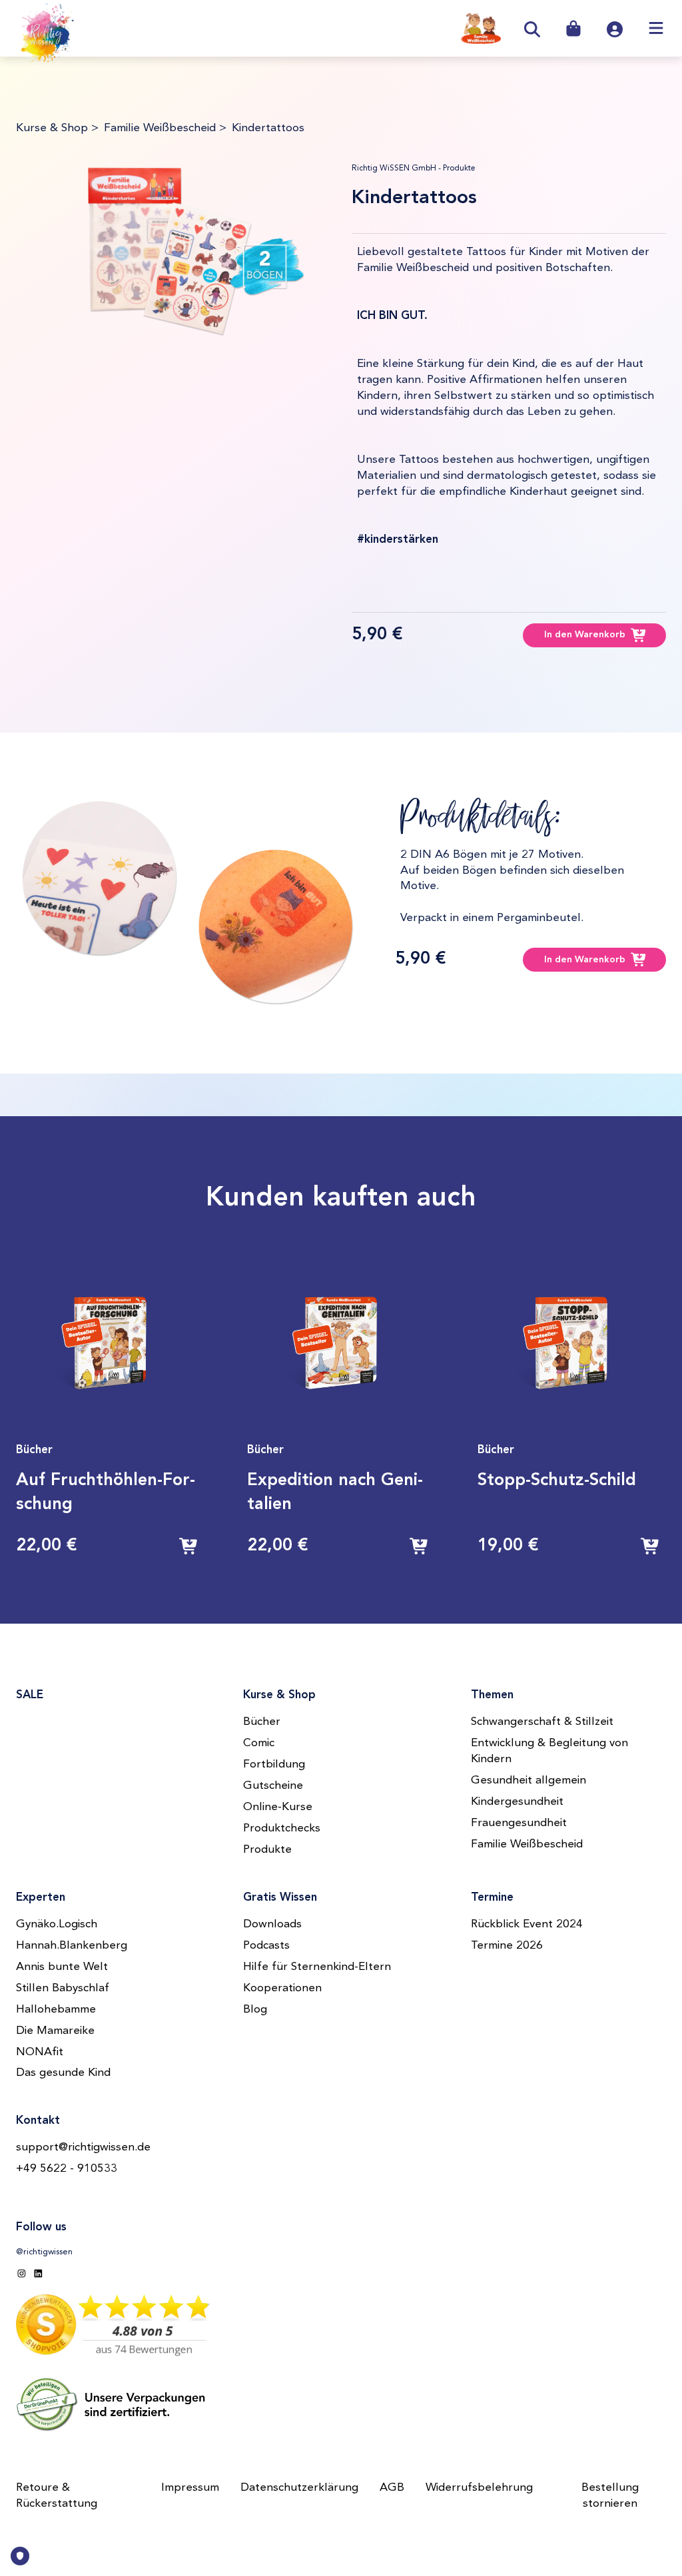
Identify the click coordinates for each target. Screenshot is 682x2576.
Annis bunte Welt (62, 1967)
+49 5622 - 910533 (67, 2169)
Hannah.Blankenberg (72, 1946)
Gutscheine (273, 1786)
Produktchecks (282, 1828)
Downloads (272, 1924)
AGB (392, 2488)
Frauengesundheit (519, 1823)
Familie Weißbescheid (160, 128)
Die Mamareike (55, 2031)
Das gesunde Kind (63, 2073)
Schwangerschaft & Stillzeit (542, 1722)
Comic (259, 1743)
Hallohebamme (56, 2010)
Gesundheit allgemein (528, 1780)
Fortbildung (274, 1765)
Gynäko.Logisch (57, 1924)
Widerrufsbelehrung (479, 2488)
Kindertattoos (268, 128)
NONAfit (40, 2052)
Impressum (190, 2488)
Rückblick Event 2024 (527, 1924)
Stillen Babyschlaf (63, 1988)
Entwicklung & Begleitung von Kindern (549, 1751)
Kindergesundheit (517, 1802)
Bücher (262, 1722)
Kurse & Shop (52, 128)
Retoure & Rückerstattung (57, 2496)
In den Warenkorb (585, 635)
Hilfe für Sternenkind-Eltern (317, 1967)
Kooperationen (282, 1988)
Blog (255, 2010)
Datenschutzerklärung (299, 2488)
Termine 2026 (507, 1946)
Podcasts (266, 1946)
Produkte (267, 1850)
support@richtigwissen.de (83, 2147)
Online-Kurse (278, 1807)
